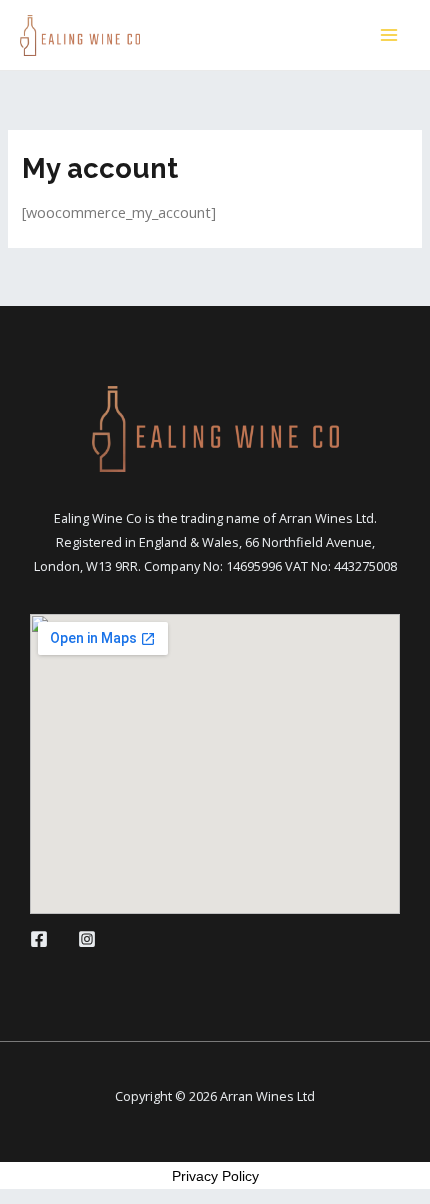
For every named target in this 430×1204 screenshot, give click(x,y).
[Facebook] (39, 939)
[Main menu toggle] (389, 35)
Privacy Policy (215, 1176)
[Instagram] (87, 939)
